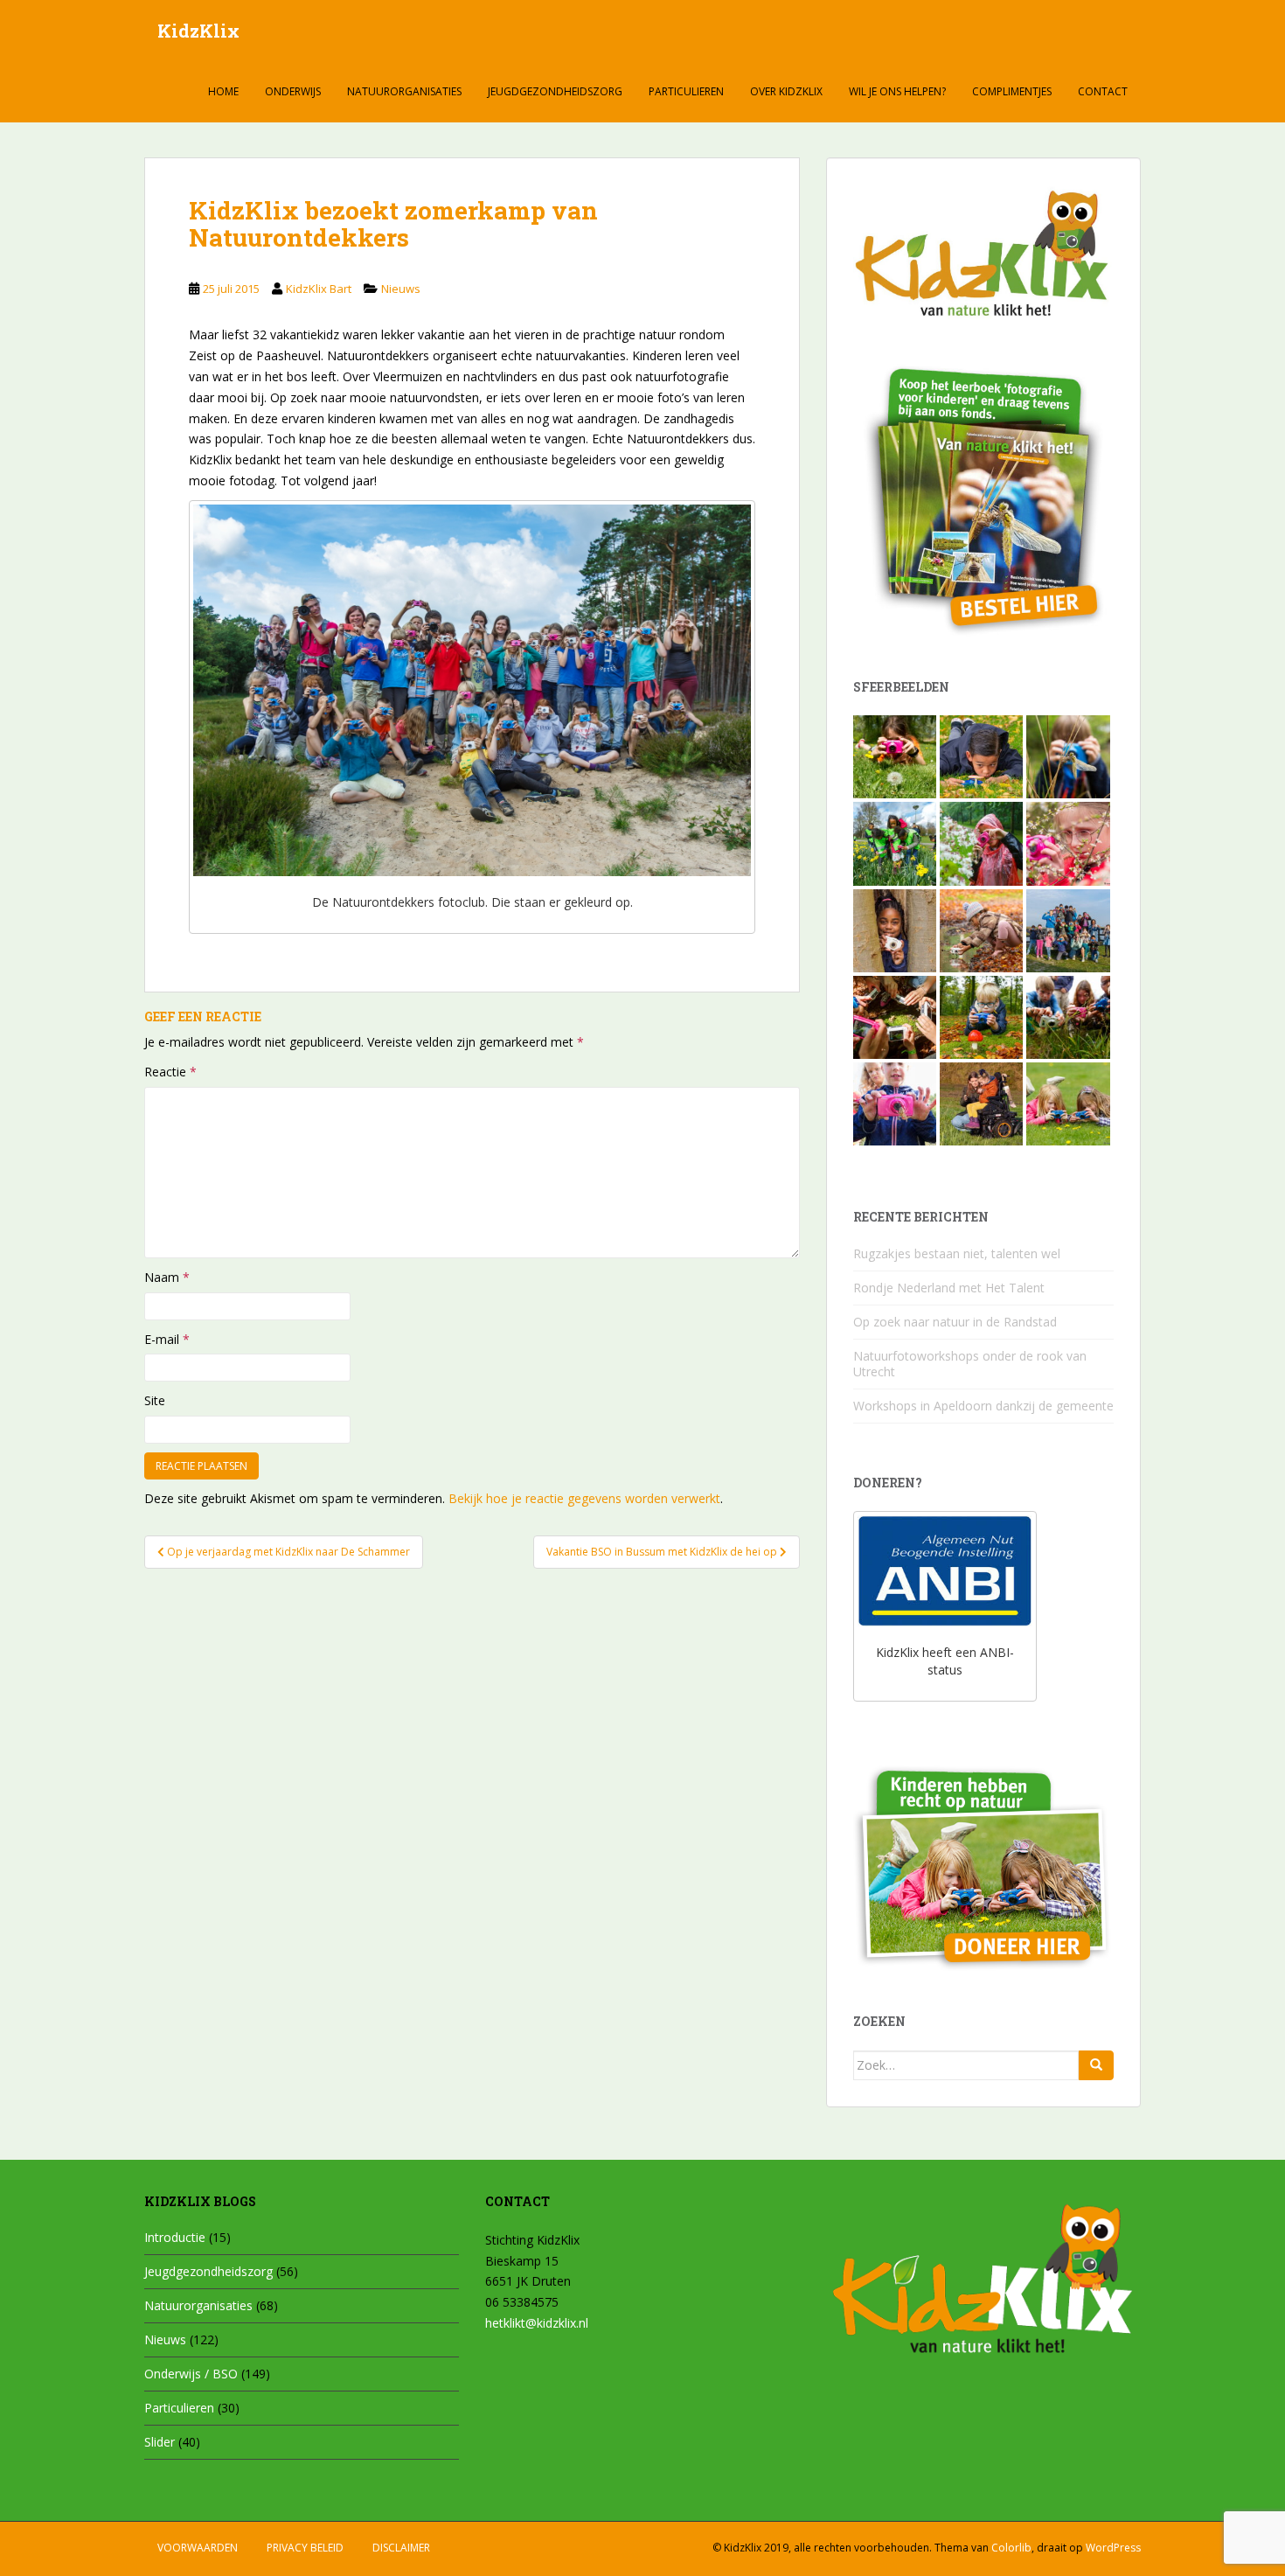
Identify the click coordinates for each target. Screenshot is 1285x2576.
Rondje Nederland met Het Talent (949, 1288)
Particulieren (686, 91)
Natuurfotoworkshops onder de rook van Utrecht (970, 1364)
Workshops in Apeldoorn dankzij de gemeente (983, 1406)
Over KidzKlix (786, 91)
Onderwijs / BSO (191, 2374)
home (223, 91)
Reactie (170, 1072)
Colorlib (1011, 2548)
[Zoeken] (1096, 2065)
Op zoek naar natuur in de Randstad (955, 1322)
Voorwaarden (198, 2548)
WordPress (1113, 2548)
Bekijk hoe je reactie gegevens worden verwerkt (584, 1498)
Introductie (175, 2237)
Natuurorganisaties (404, 91)
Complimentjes (1012, 91)
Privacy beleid (305, 2548)
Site (155, 1400)
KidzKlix (198, 31)
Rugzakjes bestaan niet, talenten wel (957, 1253)
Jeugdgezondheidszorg (555, 91)
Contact (1103, 91)
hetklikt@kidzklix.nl (537, 2323)
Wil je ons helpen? (897, 91)
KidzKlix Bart (319, 289)
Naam (167, 1277)
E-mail (167, 1339)
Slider (160, 2442)
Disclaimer (401, 2548)
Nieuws (401, 289)
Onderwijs (293, 91)
